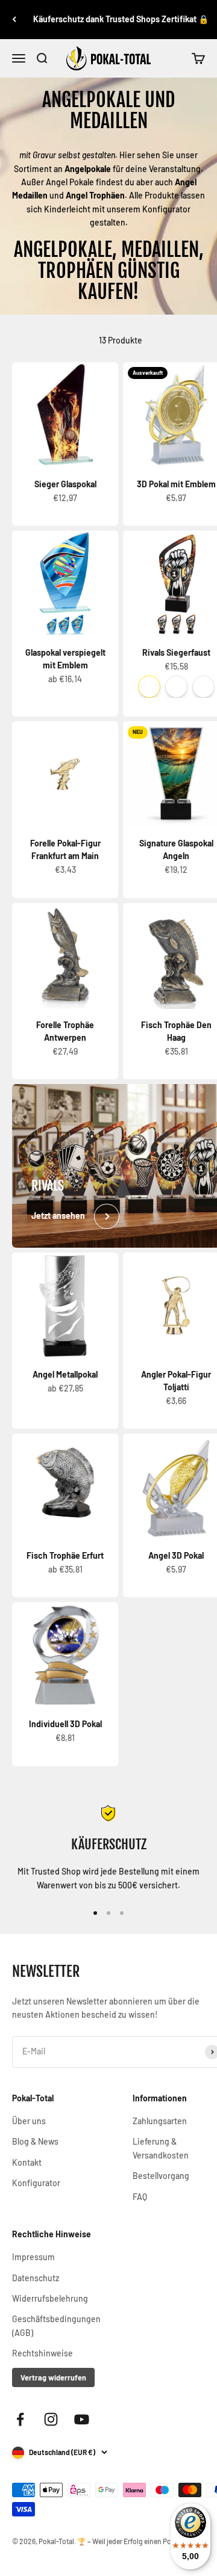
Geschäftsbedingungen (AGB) (56, 2325)
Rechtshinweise (42, 2353)
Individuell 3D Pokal (65, 1724)
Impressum (33, 2257)
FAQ (140, 2197)
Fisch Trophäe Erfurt (65, 1555)
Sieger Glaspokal (65, 484)
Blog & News (35, 2141)
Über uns (29, 2121)
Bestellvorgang (161, 2176)
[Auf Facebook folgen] (20, 2419)
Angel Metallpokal (65, 1374)
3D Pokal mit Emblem (176, 484)
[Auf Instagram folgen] (51, 2419)
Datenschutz (36, 2278)
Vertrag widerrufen (53, 2377)
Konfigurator (36, 2183)
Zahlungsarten (160, 2121)
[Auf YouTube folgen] (82, 2419)
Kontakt (27, 2162)
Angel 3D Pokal (176, 1555)
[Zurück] (14, 20)
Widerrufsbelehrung (50, 2298)
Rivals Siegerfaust (176, 652)
